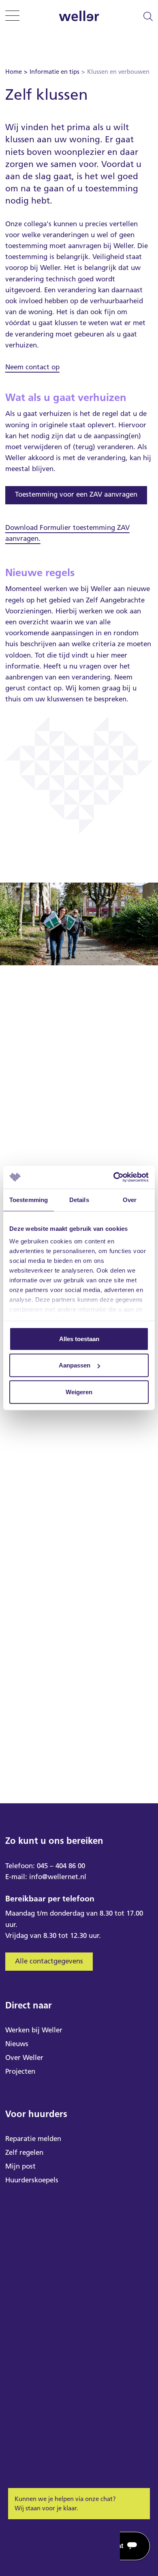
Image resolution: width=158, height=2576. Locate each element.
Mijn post (20, 2166)
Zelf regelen (24, 2152)
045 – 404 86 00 (61, 1866)
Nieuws (17, 2044)
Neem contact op (32, 367)
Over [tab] (130, 1199)
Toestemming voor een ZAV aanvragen (76, 494)
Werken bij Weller (34, 2030)
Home (14, 72)
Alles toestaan (79, 1338)
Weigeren (79, 1392)
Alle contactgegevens (49, 1961)
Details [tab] (79, 1199)
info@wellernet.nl (58, 1877)
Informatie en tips (54, 72)
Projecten (20, 2071)
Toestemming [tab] (29, 1199)
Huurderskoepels (32, 2180)
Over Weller (24, 2057)
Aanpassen (75, 1365)
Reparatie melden (33, 2139)
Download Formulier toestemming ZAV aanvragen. (67, 533)
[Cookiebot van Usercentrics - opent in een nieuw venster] (114, 1177)
